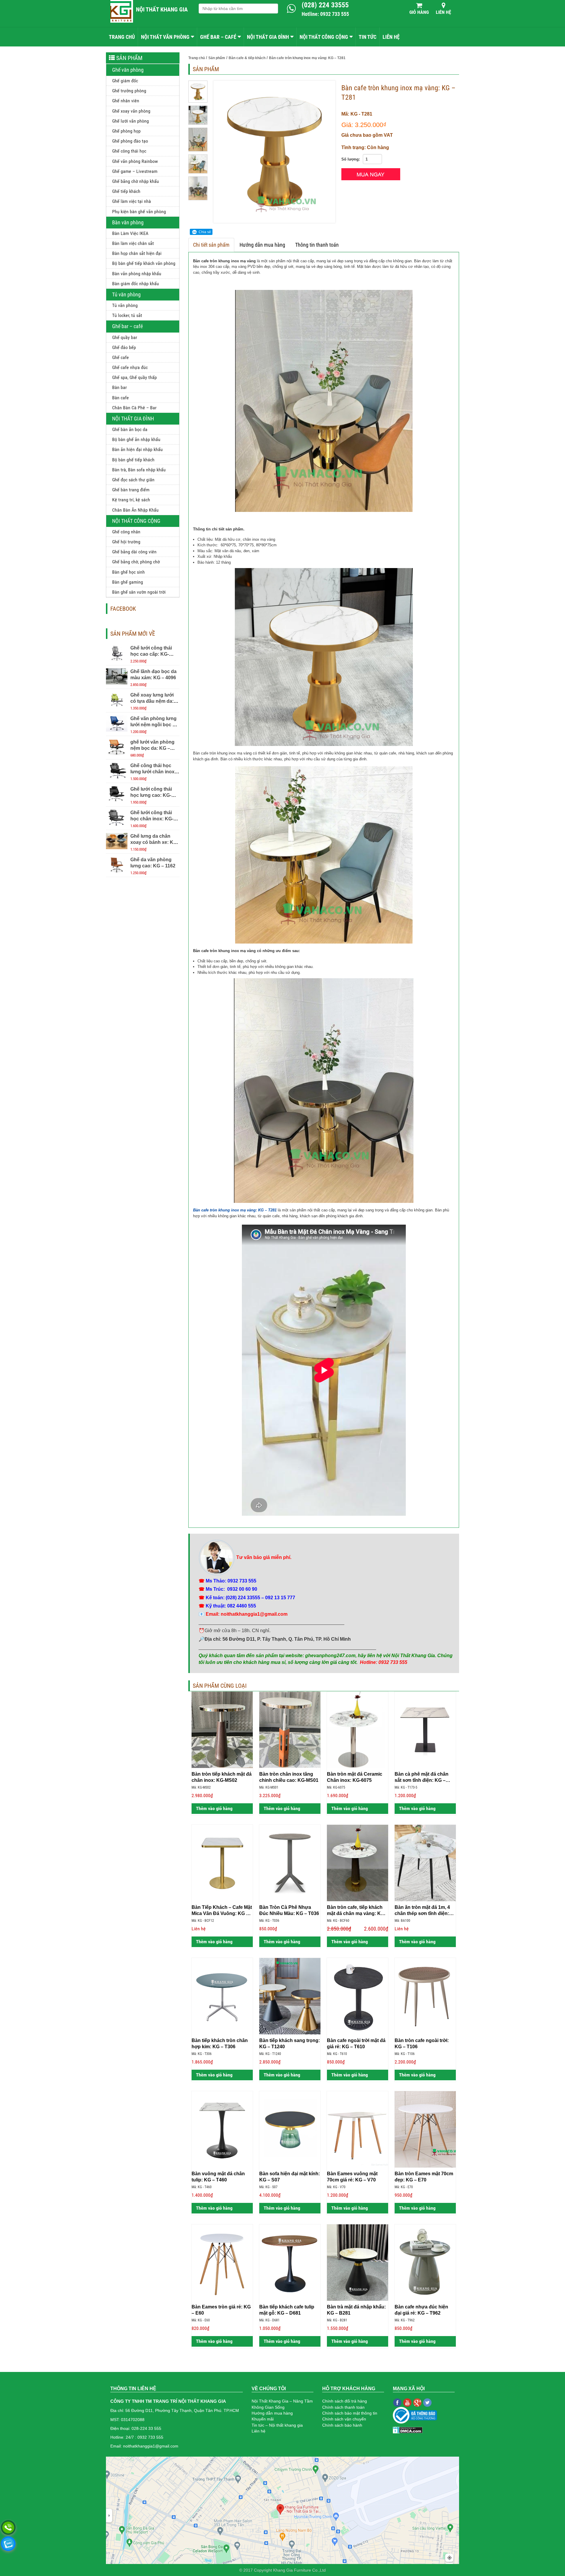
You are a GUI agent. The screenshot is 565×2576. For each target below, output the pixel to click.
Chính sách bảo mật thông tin (350, 2413)
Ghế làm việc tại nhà (132, 201)
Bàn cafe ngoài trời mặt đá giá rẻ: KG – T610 (356, 2044)
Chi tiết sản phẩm (211, 245)
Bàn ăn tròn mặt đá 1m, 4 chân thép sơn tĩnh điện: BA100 (422, 1911)
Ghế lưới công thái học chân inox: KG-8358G (152, 819)
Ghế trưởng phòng (129, 91)
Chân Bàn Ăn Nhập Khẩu (135, 510)
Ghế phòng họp (126, 131)
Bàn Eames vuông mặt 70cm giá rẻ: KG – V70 (352, 2177)
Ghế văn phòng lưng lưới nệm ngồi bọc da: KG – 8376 (155, 725)
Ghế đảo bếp (124, 347)
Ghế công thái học (129, 151)
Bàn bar (119, 387)
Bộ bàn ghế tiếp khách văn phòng (144, 263)
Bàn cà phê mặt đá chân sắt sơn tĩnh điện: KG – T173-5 (422, 1777)
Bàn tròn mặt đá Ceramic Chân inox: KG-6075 (355, 1777)
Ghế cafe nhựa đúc (130, 367)
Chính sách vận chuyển (344, 2419)
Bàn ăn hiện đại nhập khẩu (137, 449)
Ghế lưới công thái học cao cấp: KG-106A (151, 654)
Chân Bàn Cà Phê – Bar (134, 408)
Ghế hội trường (126, 542)
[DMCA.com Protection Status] (408, 2430)
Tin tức (368, 37)
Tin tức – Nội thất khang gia (277, 2425)
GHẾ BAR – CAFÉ (218, 37)
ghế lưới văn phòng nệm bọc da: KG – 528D (152, 748)
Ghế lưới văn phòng (131, 121)
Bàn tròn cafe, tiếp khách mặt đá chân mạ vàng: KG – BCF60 (358, 1911)
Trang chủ (122, 37)
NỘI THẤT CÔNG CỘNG (324, 37)
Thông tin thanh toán (317, 245)
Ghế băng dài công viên (134, 552)
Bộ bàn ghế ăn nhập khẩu (136, 439)
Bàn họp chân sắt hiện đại (137, 253)
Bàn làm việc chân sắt (133, 243)
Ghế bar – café (127, 326)
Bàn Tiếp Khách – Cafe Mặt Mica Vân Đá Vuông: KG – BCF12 (222, 1911)
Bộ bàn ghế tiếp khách (133, 460)
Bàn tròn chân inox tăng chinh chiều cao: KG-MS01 (289, 1777)
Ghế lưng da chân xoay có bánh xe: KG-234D (154, 842)
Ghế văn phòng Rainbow (135, 161)
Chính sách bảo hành (342, 2425)
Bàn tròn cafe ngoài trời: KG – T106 (422, 2044)
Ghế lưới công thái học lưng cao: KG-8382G (151, 795)
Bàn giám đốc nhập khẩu (136, 284)
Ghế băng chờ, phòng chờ (136, 562)
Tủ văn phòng (126, 294)
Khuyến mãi (263, 2419)
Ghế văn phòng (128, 70)
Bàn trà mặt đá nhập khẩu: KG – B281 (356, 2310)
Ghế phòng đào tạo (130, 141)
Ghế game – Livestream (135, 171)
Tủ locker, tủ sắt (127, 315)
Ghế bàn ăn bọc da (130, 429)
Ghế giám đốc (125, 81)
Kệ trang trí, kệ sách (131, 500)
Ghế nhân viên (126, 101)
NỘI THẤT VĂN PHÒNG (165, 37)
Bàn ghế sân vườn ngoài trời (139, 592)
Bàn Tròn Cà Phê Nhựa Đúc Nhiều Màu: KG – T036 (289, 1910)
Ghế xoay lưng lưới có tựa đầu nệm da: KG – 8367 (152, 701)
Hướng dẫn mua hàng (262, 245)
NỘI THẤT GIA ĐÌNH (268, 37)
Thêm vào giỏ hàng (214, 1808)
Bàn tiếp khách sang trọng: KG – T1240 (290, 2044)
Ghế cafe (121, 357)
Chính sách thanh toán (343, 2407)
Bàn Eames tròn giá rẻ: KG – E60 (221, 2310)
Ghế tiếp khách (126, 191)
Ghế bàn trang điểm (131, 490)
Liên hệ (443, 12)
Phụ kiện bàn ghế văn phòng (139, 212)
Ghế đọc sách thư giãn (133, 480)
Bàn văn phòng (128, 222)
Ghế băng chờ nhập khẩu (136, 181)
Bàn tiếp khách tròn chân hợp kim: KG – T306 (220, 2044)
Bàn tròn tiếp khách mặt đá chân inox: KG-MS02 (222, 1777)
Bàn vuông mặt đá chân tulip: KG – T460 (218, 2177)
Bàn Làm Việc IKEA (130, 233)
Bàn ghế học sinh (128, 572)
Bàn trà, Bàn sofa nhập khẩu (139, 470)
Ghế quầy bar (125, 337)
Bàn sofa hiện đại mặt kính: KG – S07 (290, 2177)
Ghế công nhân (126, 532)
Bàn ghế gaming (128, 582)
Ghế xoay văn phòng (131, 111)
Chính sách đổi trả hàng (345, 2401)
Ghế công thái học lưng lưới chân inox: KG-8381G (153, 772)
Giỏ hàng (419, 12)
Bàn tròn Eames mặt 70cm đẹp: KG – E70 (424, 2177)
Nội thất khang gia (162, 9)
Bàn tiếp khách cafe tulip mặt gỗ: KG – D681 (287, 2310)
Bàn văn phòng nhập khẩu (137, 274)
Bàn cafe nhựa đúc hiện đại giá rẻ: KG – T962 (421, 2310)
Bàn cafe (121, 398)
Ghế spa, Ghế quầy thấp (134, 377)
